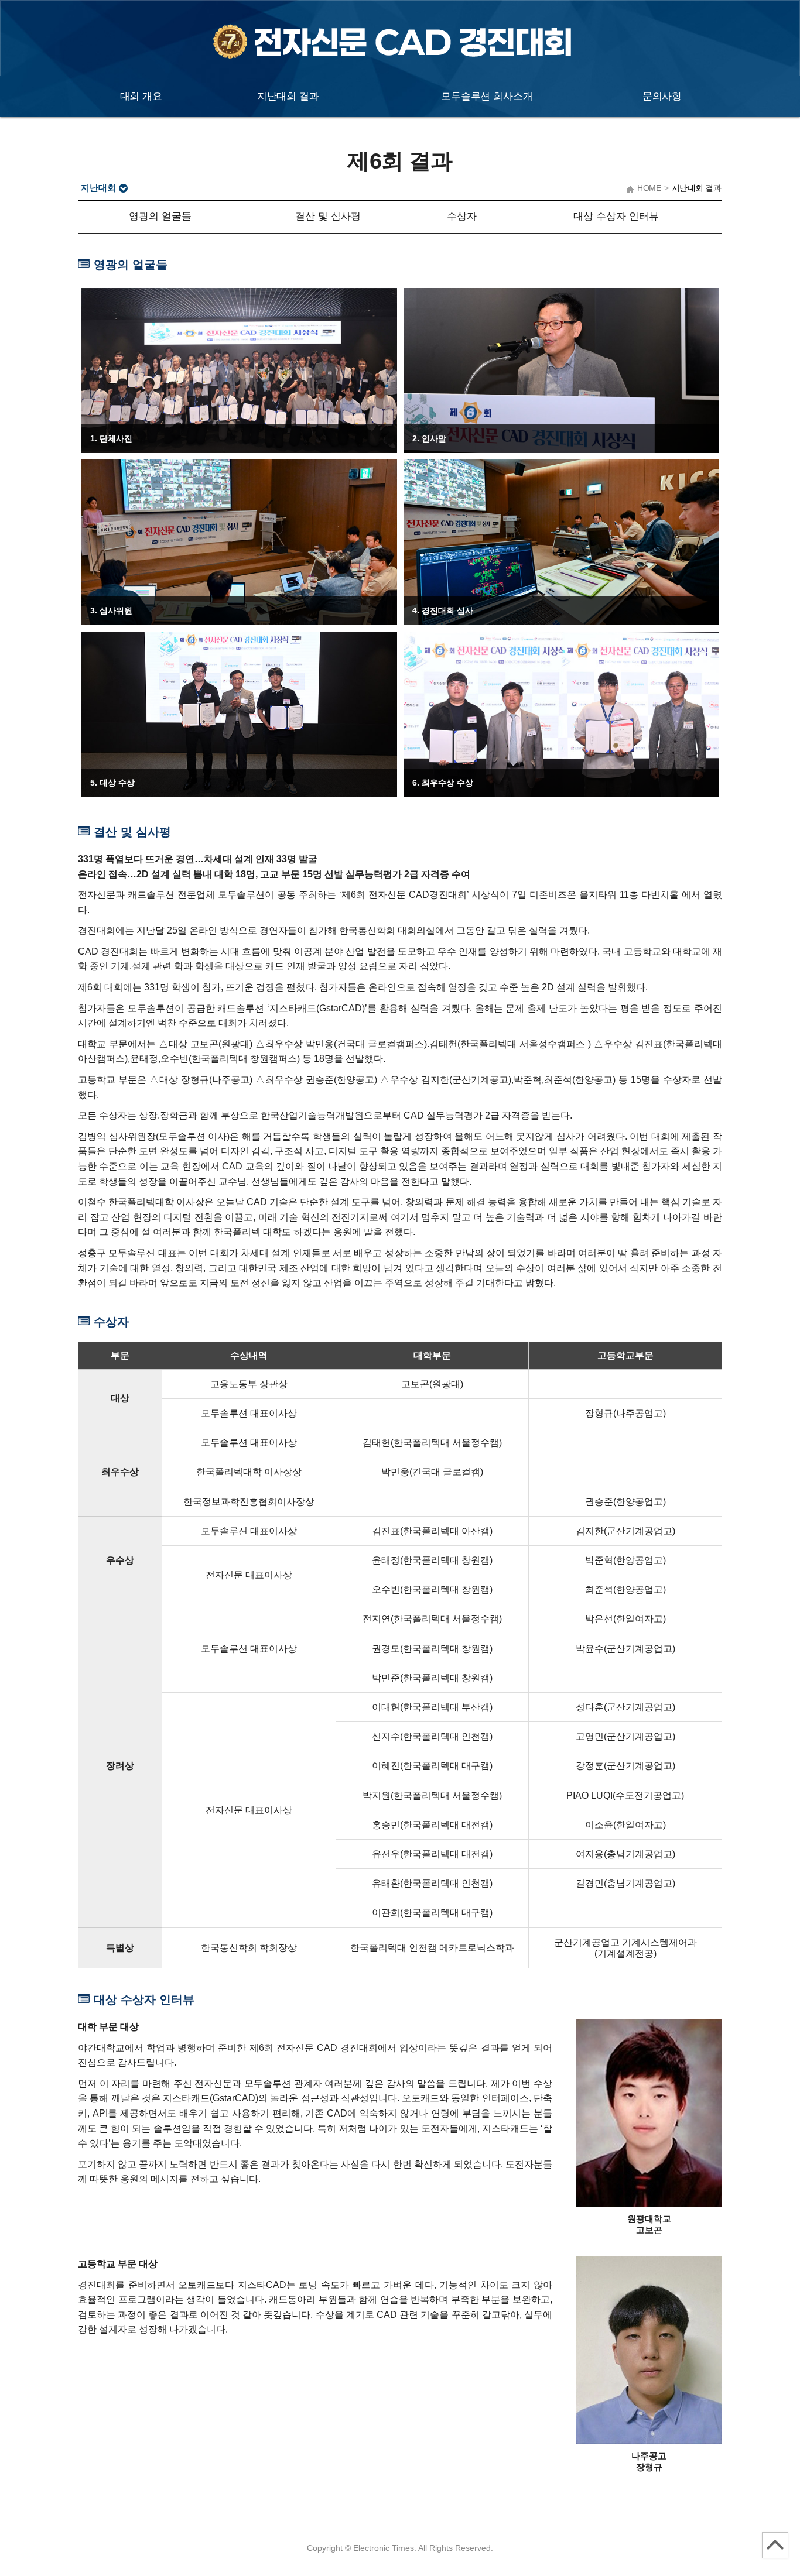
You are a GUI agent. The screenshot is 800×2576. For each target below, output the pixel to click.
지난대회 (98, 188)
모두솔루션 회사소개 (487, 96)
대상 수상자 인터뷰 (616, 216)
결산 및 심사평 (328, 216)
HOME (649, 188)
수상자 (462, 216)
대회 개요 (141, 96)
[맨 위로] (775, 2545)
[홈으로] (400, 53)
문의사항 (662, 96)
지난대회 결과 (288, 96)
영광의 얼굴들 (160, 216)
